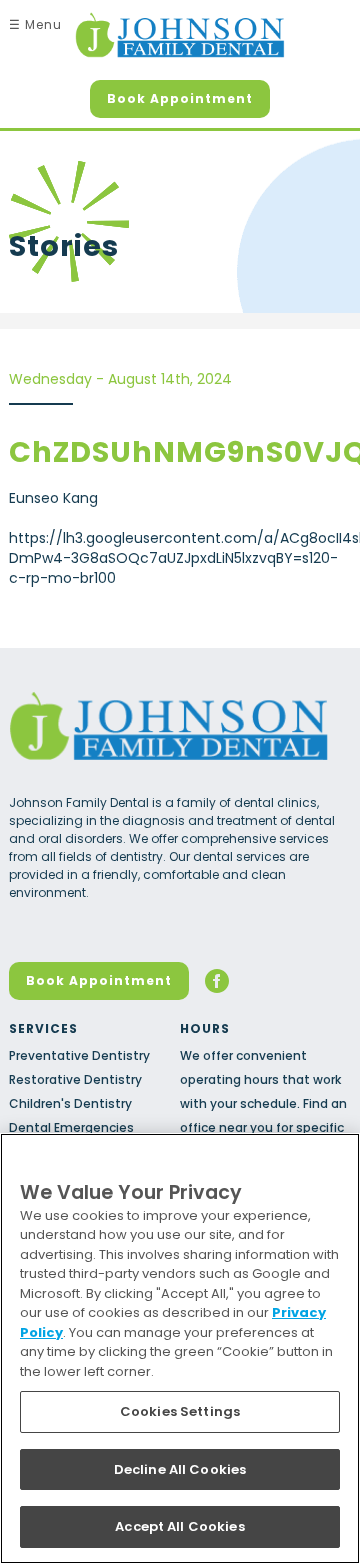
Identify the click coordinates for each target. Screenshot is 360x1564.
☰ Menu (35, 24)
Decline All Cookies (180, 1469)
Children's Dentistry (70, 1103)
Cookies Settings (180, 1411)
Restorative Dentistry (75, 1079)
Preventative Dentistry (79, 1055)
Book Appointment (180, 98)
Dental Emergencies (71, 1127)
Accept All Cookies (179, 1526)
